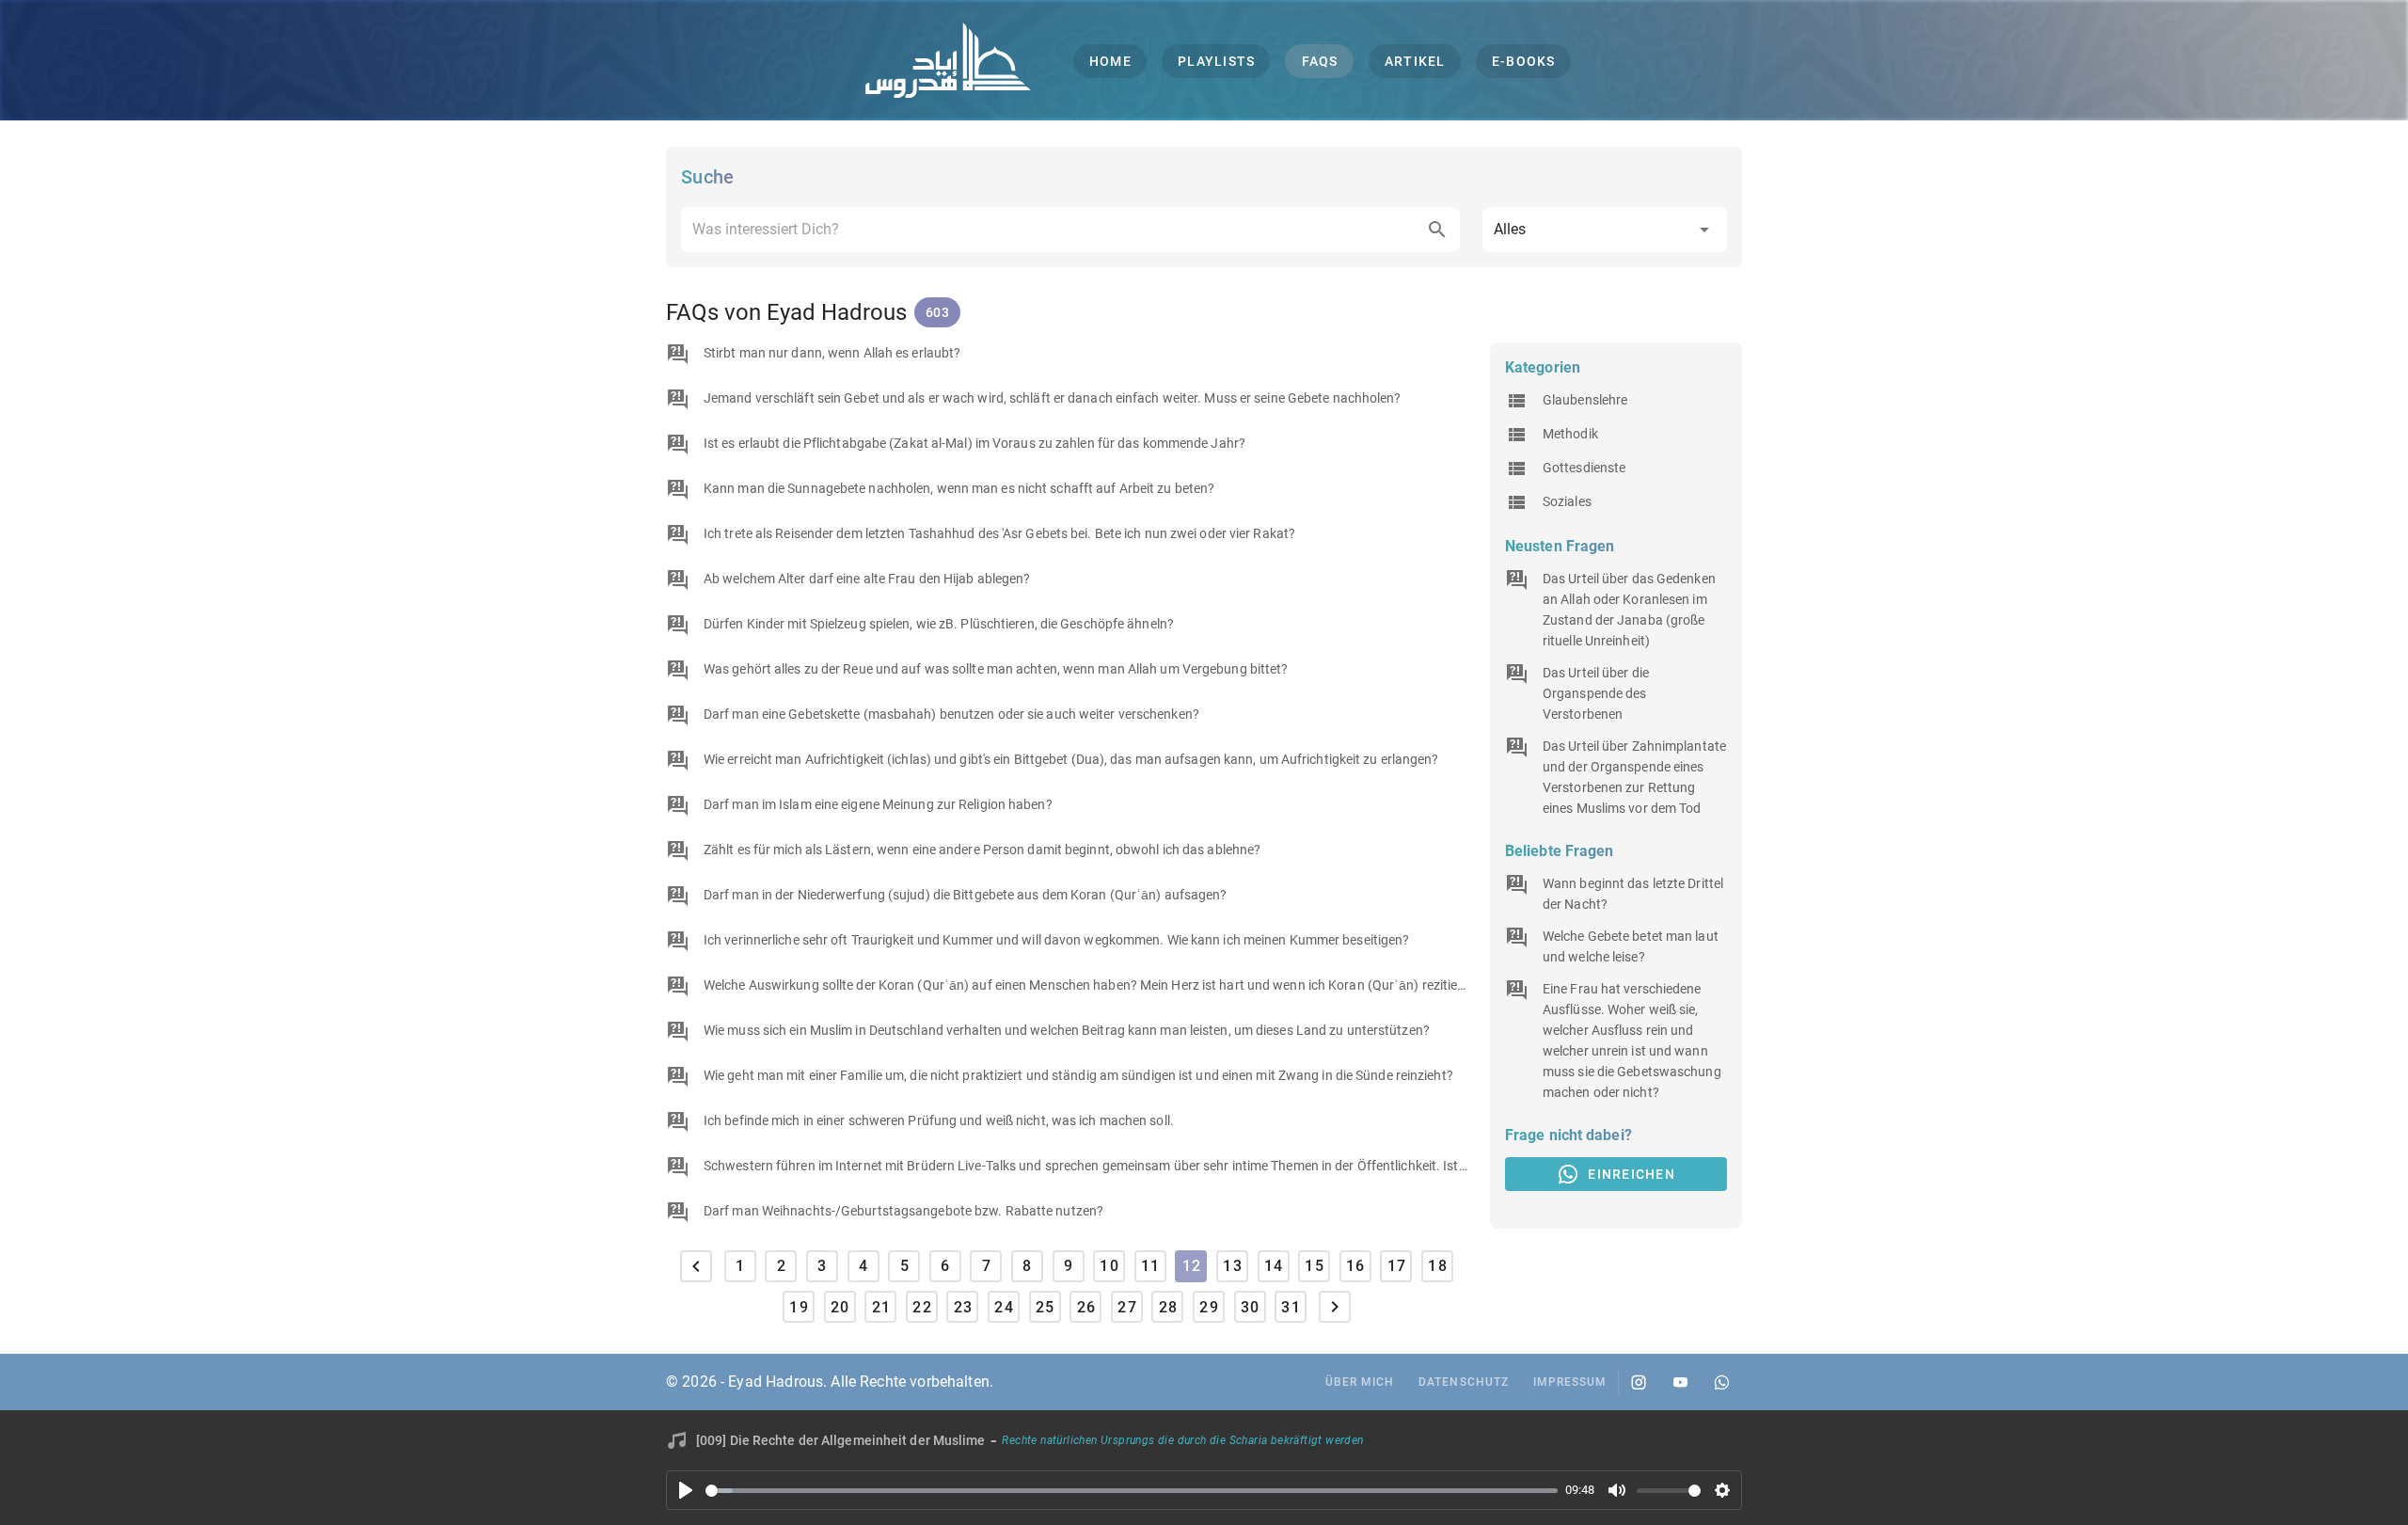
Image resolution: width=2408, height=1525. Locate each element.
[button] (1605, 230)
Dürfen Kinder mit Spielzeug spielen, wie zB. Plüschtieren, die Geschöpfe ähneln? (939, 624)
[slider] (1132, 1491)
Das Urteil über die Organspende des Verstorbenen (1596, 693)
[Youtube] (1680, 1382)
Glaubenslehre (1585, 400)
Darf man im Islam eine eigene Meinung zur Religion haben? (878, 804)
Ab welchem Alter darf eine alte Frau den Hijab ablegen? (867, 579)
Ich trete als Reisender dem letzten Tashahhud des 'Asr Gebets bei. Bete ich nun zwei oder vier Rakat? (999, 533)
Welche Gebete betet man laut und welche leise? (1631, 946)
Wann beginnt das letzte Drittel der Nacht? (1633, 894)
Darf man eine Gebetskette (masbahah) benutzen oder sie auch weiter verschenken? (951, 714)
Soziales (1567, 501)
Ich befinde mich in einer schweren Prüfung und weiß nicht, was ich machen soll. (939, 1120)
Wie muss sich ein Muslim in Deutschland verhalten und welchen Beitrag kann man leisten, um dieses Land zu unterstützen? (1067, 1030)
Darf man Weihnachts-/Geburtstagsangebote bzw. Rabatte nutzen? (903, 1211)
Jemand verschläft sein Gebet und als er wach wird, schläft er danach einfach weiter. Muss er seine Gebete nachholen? (1053, 398)
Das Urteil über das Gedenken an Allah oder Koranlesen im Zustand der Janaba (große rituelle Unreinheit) (1629, 610)
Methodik (1570, 434)
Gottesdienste (1584, 468)
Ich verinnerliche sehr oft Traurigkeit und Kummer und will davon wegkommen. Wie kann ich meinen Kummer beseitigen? (1056, 940)
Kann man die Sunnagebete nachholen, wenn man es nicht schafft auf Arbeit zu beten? (959, 488)
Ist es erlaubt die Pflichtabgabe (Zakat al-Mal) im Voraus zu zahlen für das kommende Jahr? (974, 443)
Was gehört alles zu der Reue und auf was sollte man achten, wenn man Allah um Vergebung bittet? (996, 669)
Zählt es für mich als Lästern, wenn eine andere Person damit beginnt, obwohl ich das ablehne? (982, 850)
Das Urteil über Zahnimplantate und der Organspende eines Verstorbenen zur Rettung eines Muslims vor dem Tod (1634, 777)
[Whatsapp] (1721, 1382)
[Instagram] (1639, 1382)
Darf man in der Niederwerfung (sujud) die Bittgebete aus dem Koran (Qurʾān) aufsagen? (966, 895)
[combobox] (1070, 230)
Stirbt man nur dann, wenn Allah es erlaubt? (832, 353)
